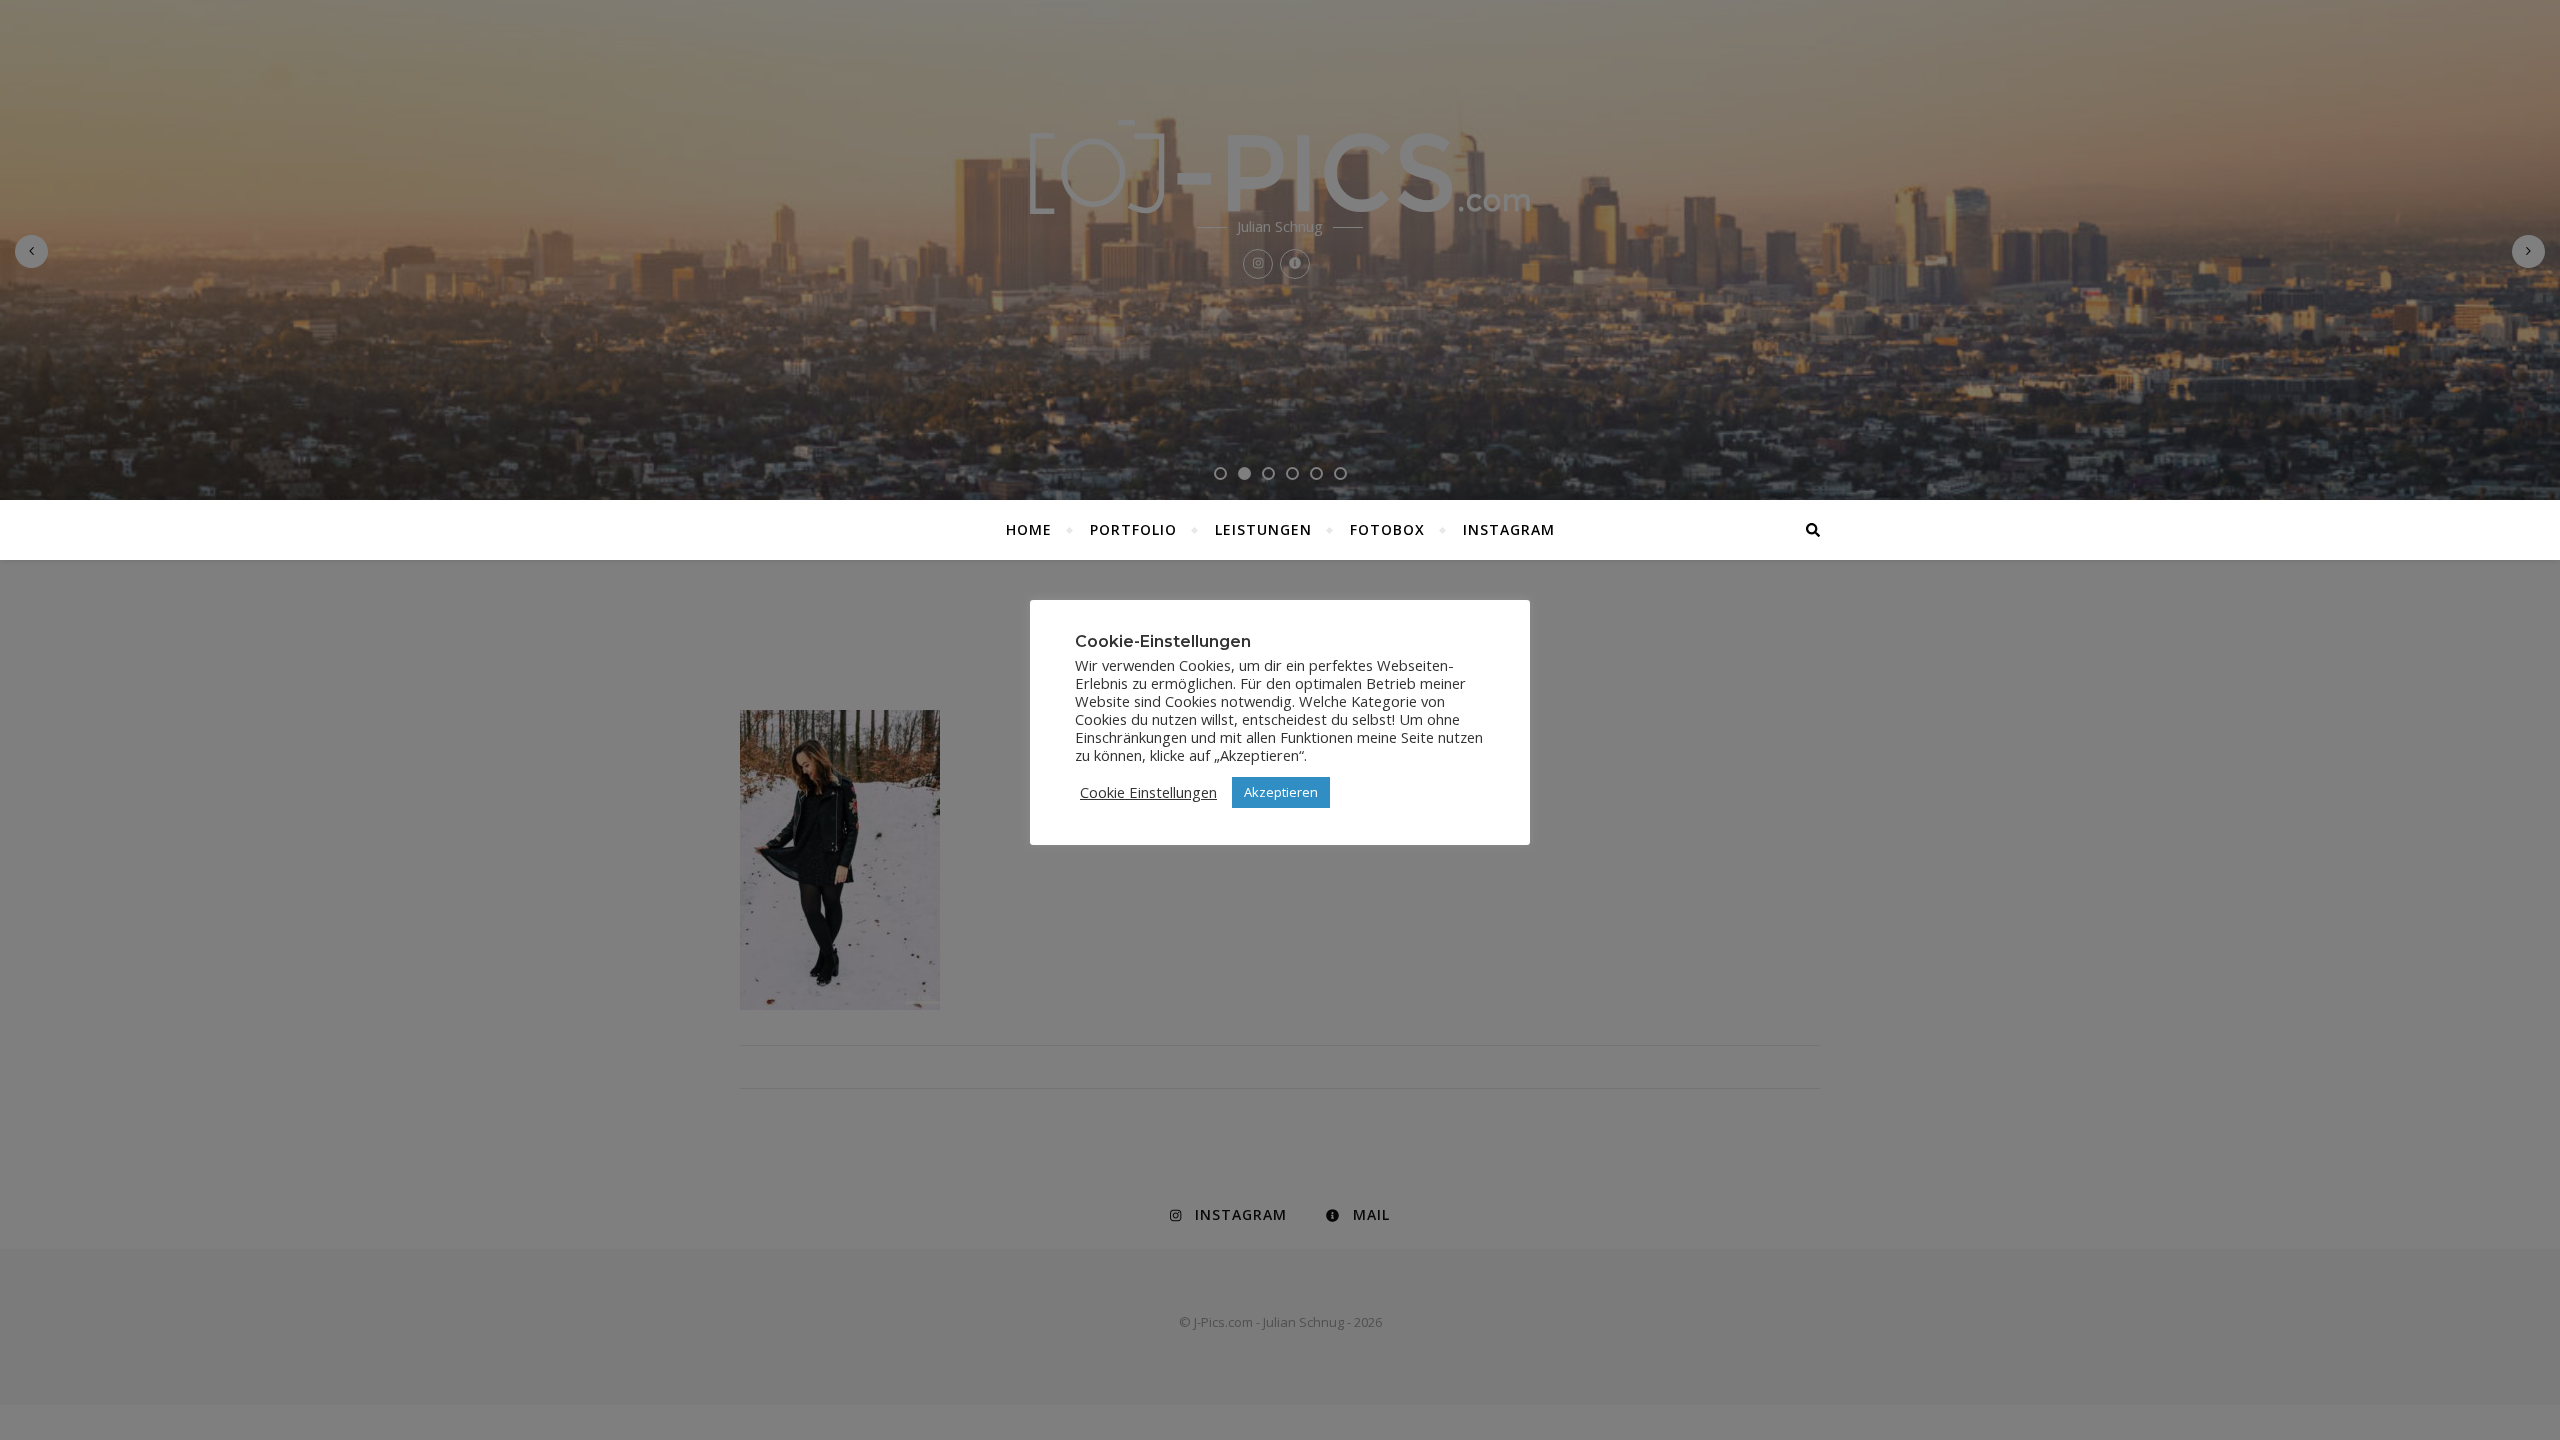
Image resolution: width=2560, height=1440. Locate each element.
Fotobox (1387, 529)
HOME (1029, 529)
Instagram (1509, 529)
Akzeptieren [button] (1281, 792)
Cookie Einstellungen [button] (1148, 792)
